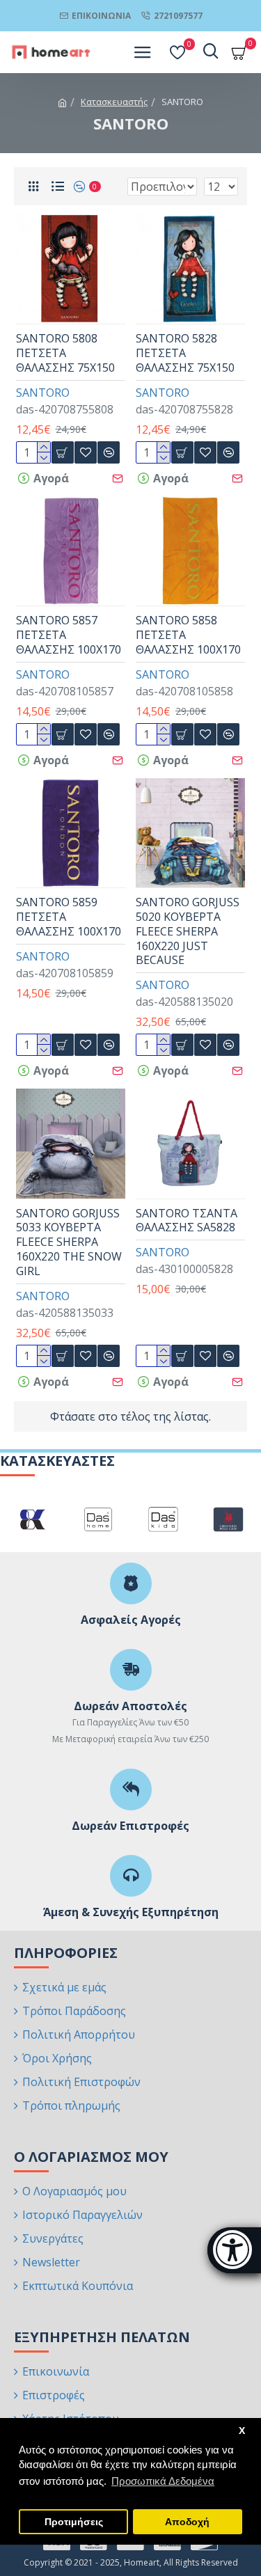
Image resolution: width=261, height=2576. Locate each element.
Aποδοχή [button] (187, 2522)
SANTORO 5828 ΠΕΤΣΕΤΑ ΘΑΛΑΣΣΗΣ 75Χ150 (185, 353)
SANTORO (43, 393)
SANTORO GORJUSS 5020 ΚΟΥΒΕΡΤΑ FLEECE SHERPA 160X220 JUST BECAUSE (188, 931)
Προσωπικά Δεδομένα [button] (163, 2481)
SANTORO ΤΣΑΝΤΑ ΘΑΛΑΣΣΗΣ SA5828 (187, 1221)
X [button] (242, 2431)
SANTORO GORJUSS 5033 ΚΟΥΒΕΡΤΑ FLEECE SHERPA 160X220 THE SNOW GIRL (69, 1242)
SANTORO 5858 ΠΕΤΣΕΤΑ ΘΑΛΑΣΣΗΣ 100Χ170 (188, 635)
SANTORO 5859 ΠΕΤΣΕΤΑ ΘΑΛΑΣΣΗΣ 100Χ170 (69, 917)
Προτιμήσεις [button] (74, 2522)
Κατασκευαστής (114, 102)
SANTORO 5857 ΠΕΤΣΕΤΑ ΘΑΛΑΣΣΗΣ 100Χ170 (69, 635)
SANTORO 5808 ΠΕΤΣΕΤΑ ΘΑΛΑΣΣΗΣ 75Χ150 (65, 353)
